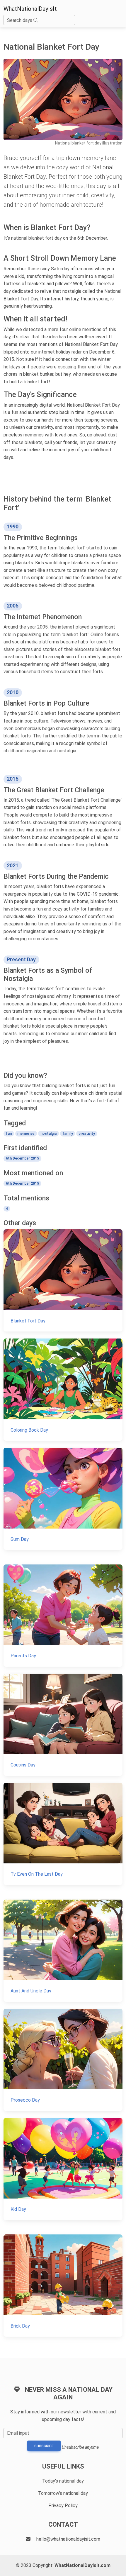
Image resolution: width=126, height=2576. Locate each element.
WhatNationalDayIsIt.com (82, 2565)
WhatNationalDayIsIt (30, 9)
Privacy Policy (63, 2505)
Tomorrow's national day (63, 2493)
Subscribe (44, 2446)
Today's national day (63, 2481)
